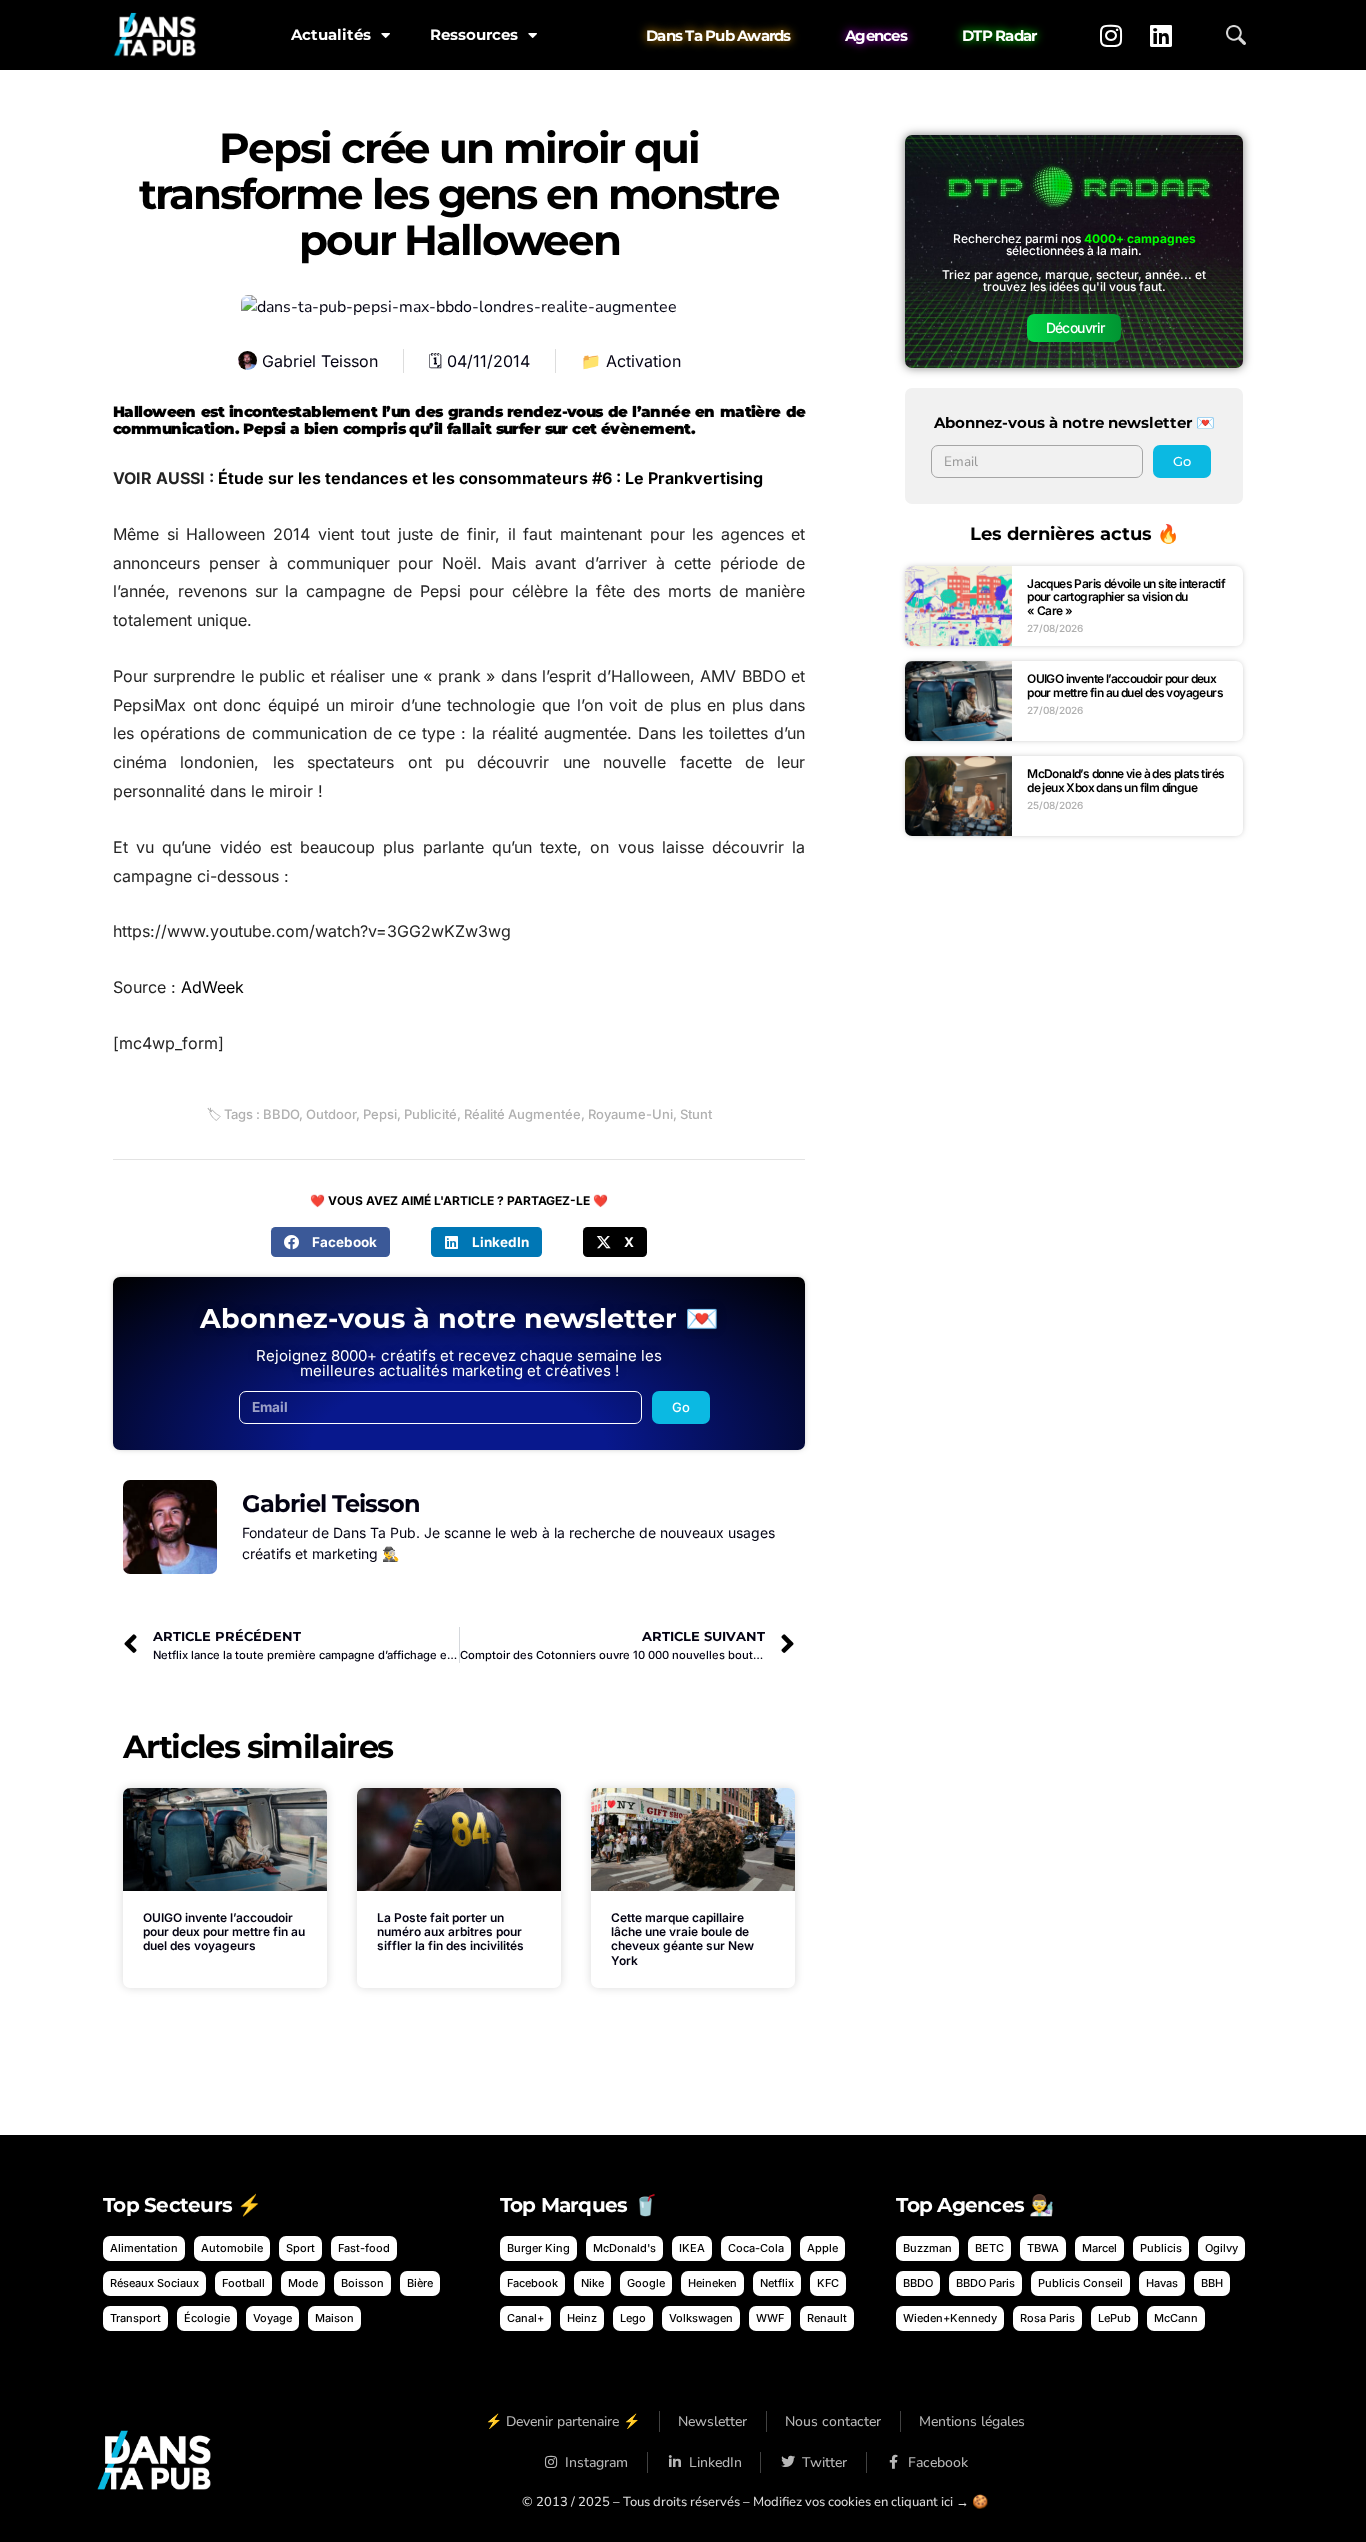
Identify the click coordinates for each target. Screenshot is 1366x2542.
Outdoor (331, 1114)
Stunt (696, 1114)
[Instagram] (1111, 35)
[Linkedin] (1161, 35)
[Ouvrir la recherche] (1236, 35)
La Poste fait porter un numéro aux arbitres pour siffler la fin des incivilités (450, 1932)
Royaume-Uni (630, 1114)
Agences (876, 35)
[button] (330, 1242)
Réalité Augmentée (522, 1114)
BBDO (281, 1114)
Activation (643, 361)
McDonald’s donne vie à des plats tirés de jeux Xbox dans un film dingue (1125, 780)
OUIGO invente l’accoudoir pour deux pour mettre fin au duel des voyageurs (224, 1932)
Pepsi (380, 1114)
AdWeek (212, 987)
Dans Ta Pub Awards (718, 35)
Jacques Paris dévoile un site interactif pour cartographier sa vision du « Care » (1126, 597)
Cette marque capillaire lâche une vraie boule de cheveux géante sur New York (682, 1939)
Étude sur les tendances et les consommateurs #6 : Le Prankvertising (490, 478)
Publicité (430, 1114)
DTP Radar (999, 35)
